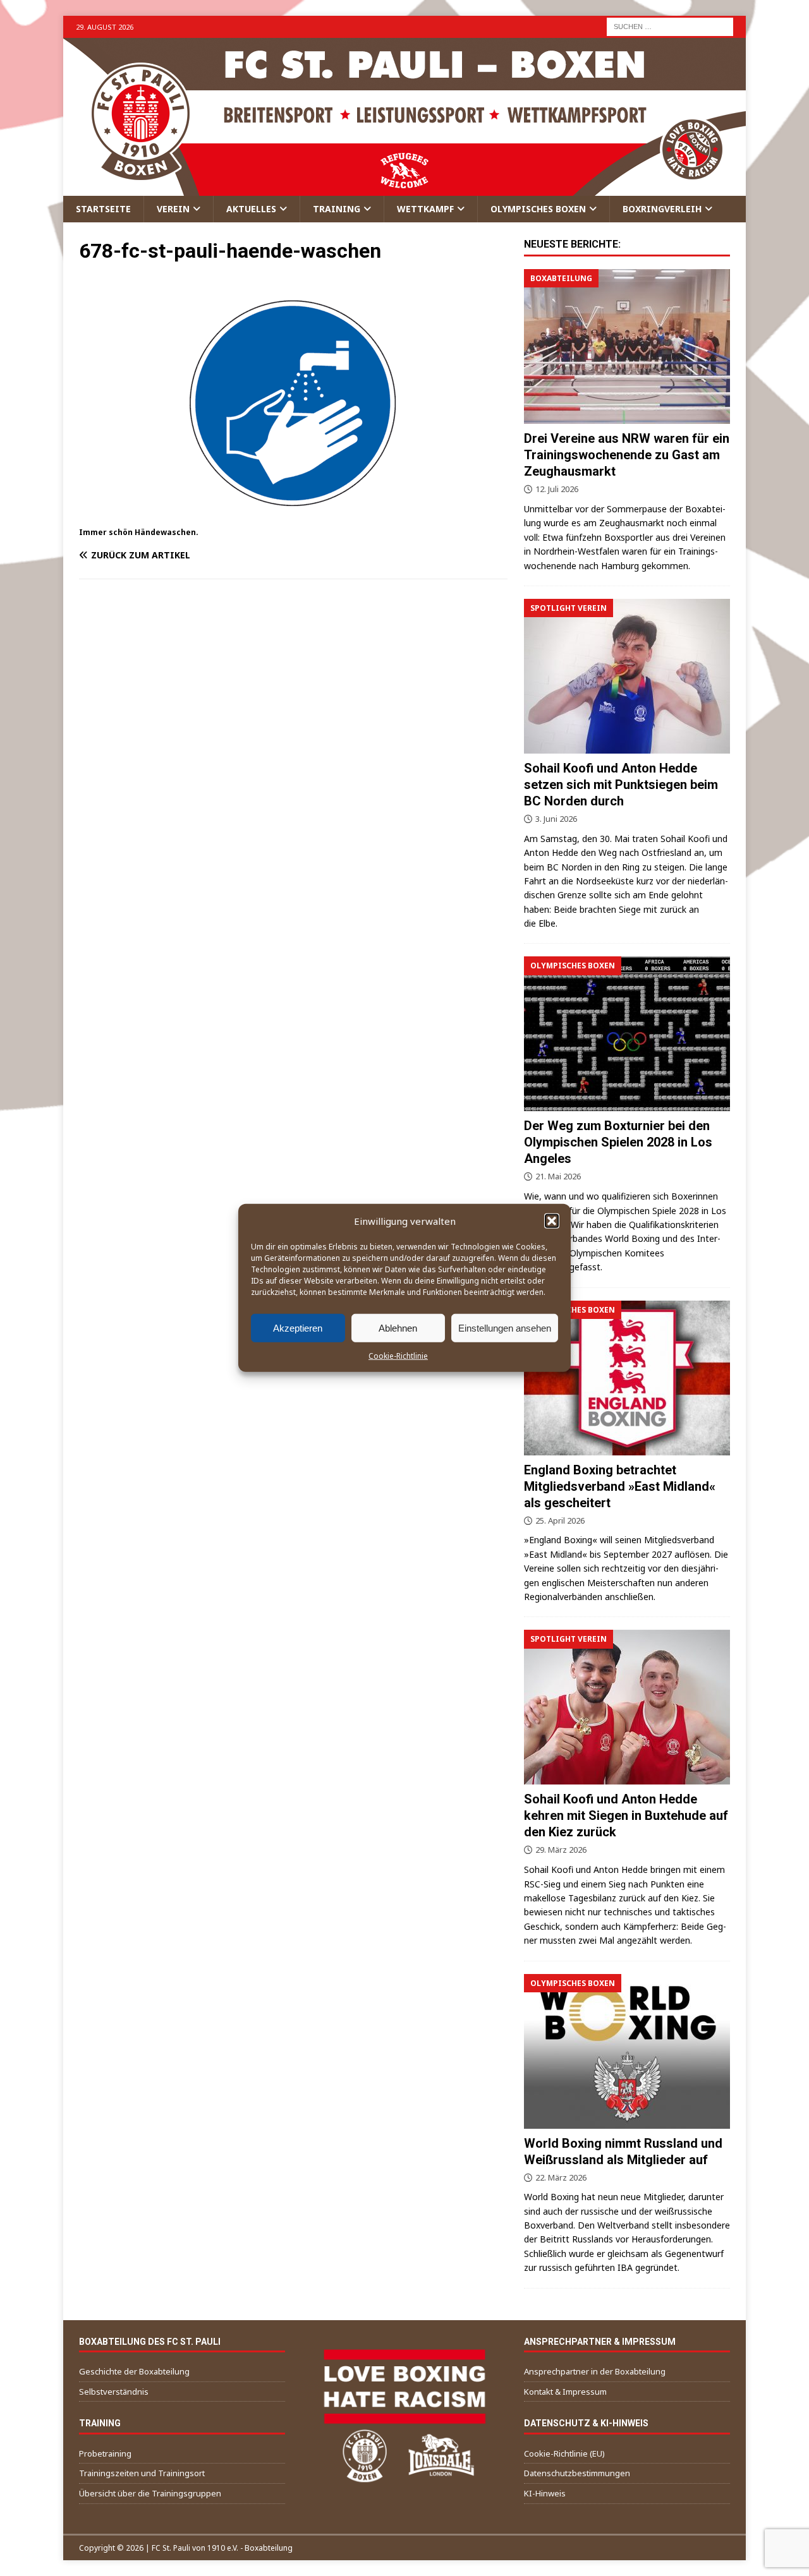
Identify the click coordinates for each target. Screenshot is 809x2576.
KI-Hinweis (545, 2493)
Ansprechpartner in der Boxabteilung (595, 2371)
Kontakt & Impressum (565, 2392)
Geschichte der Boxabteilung (134, 2371)
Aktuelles (251, 209)
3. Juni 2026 (556, 819)
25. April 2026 (560, 1520)
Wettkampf (425, 209)
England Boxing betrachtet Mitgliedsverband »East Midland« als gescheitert (620, 1486)
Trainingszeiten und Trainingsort (142, 2473)
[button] (552, 1221)
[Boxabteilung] (627, 346)
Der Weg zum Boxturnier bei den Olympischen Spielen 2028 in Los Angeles (618, 1142)
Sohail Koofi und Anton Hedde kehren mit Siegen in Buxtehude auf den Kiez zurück (626, 1815)
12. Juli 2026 (557, 489)
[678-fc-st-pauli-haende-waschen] (293, 517)
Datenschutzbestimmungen (577, 2473)
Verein (173, 209)
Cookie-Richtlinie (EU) (564, 2453)
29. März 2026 (561, 1850)
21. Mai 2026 (558, 1176)
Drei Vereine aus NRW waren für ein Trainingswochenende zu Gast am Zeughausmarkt (627, 455)
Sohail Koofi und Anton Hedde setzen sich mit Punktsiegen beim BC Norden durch (621, 785)
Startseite (103, 209)
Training (337, 209)
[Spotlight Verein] (627, 676)
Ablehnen (398, 1327)
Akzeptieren (298, 1327)
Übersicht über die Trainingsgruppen (150, 2493)
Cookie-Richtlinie (398, 1356)
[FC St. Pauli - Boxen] (404, 189)
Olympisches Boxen (538, 209)
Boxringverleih (662, 209)
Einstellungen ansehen (505, 1327)
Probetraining (105, 2453)
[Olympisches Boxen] (627, 1034)
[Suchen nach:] (670, 26)
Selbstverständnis (114, 2392)
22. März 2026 (561, 2177)
